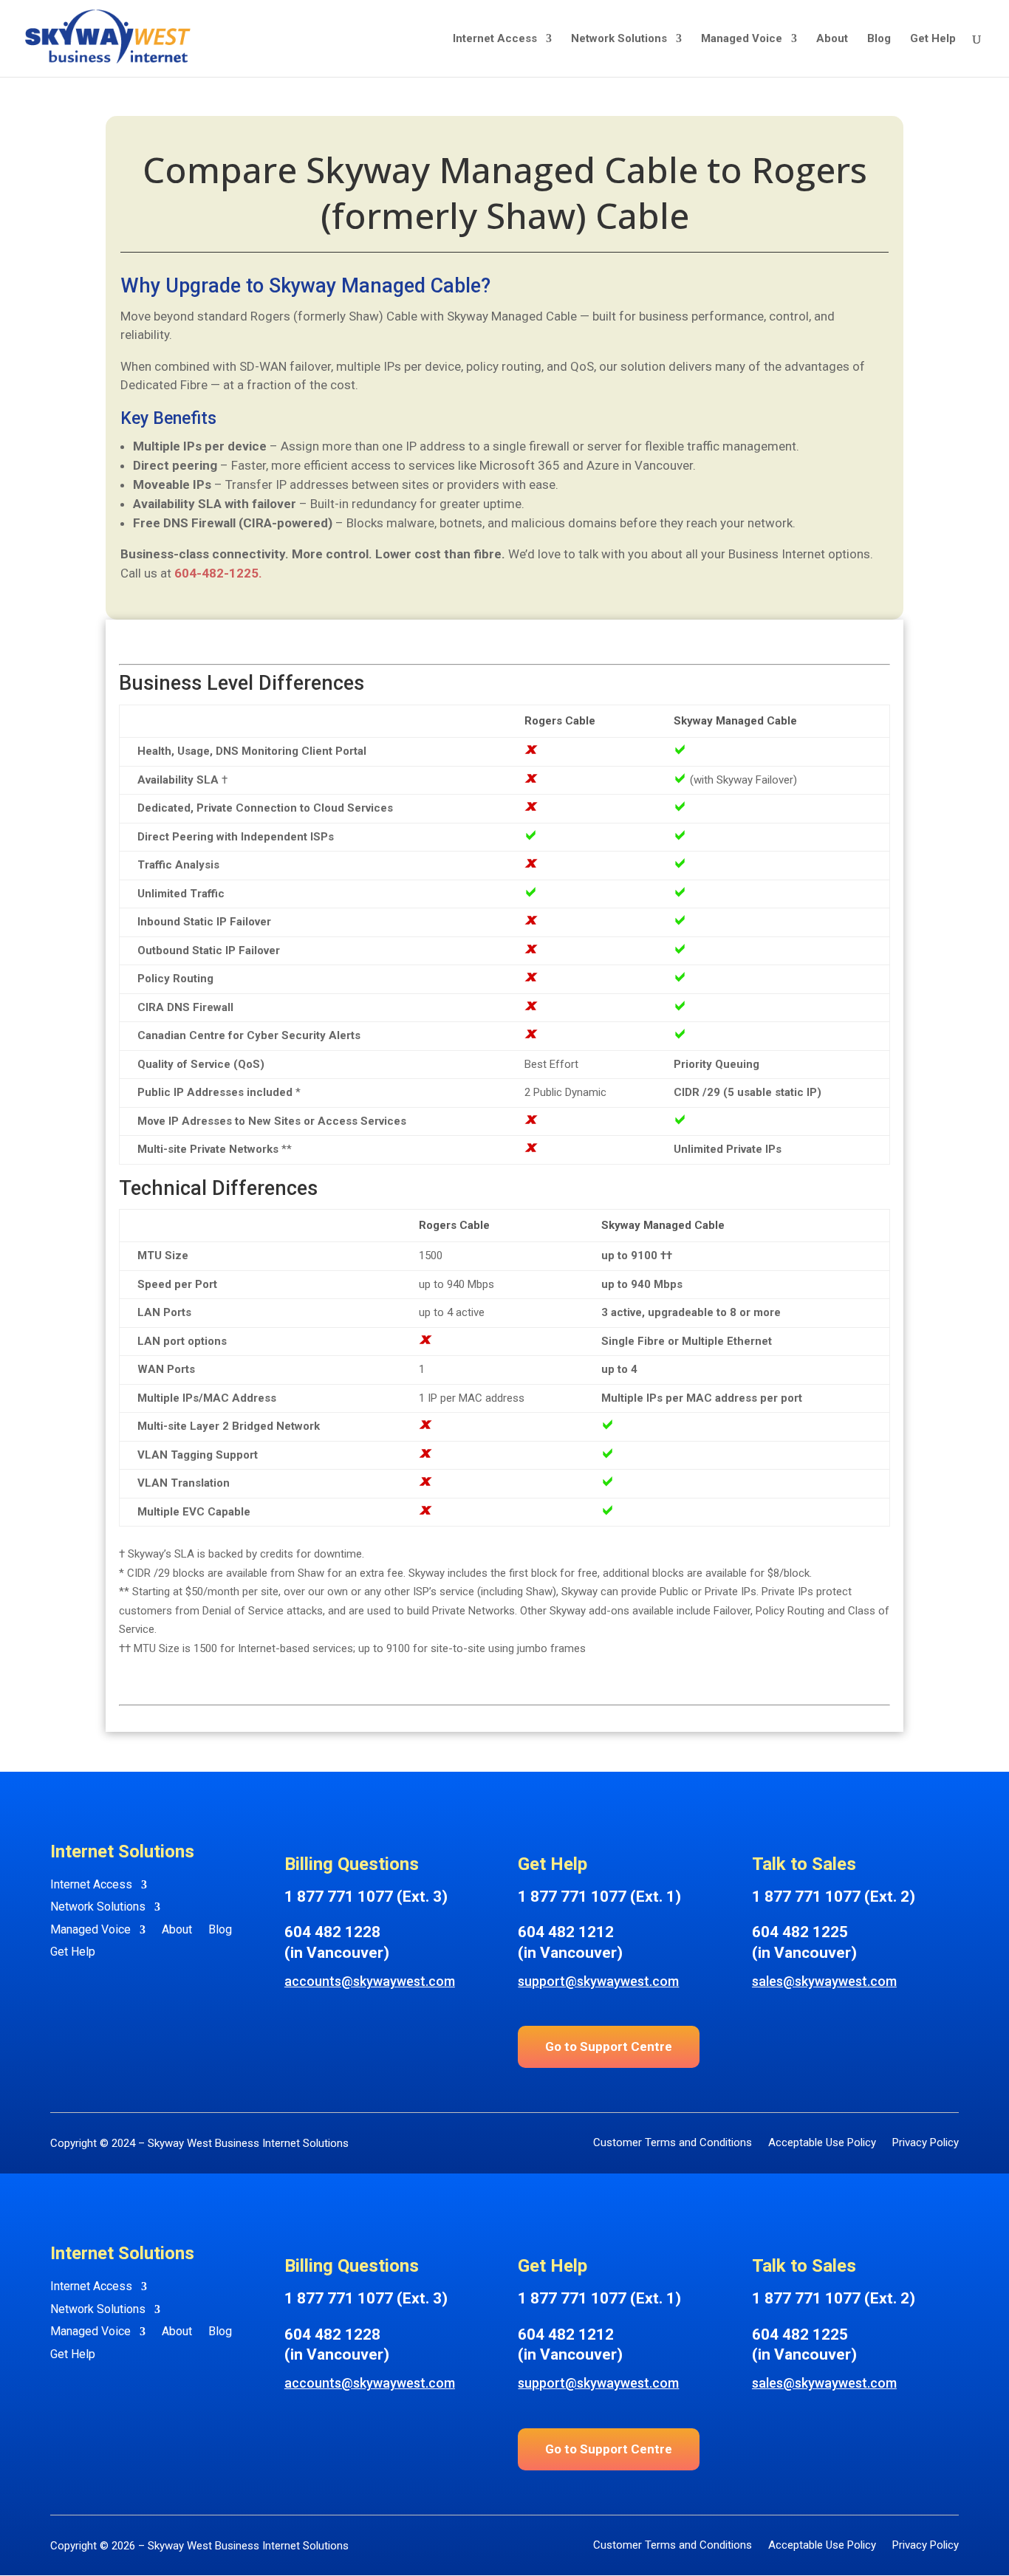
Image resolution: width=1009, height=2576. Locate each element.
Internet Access (495, 39)
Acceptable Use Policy (822, 2144)
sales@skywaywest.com (824, 1981)
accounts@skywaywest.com (370, 1981)
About (832, 39)
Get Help (933, 39)
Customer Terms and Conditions (673, 2144)
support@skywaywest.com (598, 1981)
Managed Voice (742, 39)
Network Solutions (619, 39)
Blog (879, 39)
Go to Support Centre (609, 2046)
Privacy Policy (926, 2144)
